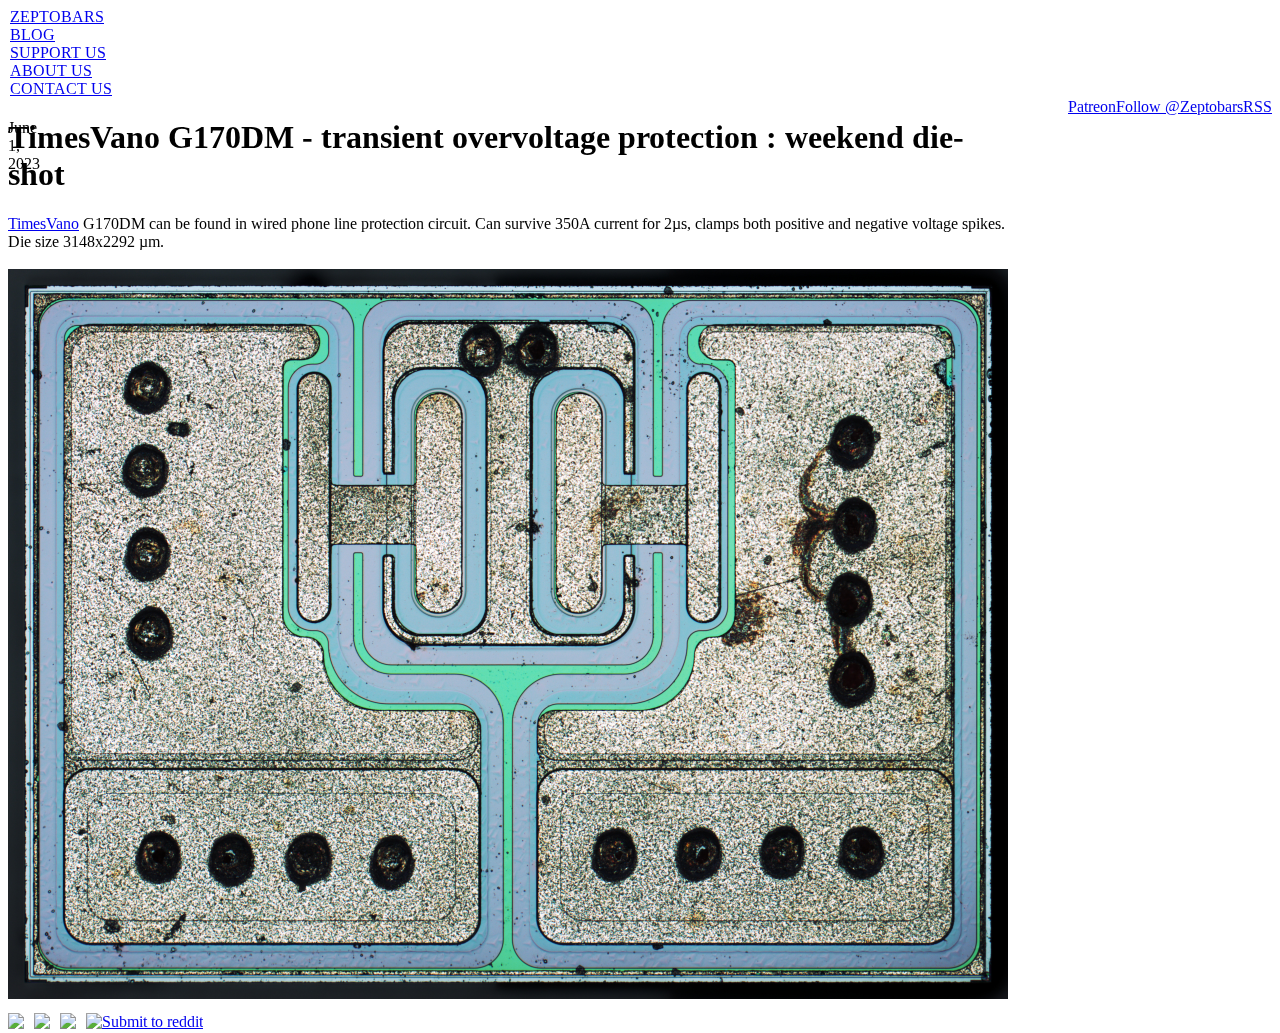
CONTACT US (61, 88)
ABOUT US (51, 70)
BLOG (32, 34)
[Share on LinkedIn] (68, 1023)
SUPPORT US (58, 52)
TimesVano (43, 223)
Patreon (1092, 106)
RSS (1257, 106)
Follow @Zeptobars (1179, 106)
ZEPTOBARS (57, 16)
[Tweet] (16, 1023)
